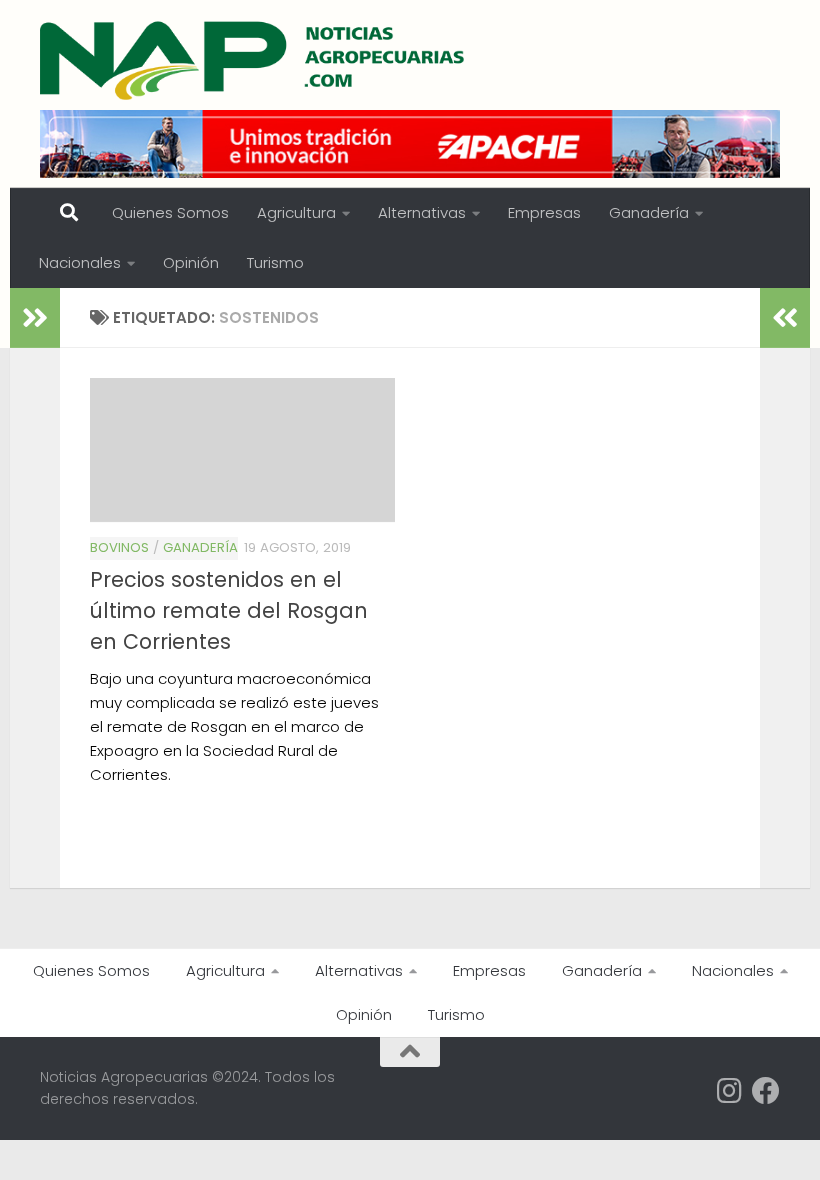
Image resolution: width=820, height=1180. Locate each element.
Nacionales (80, 262)
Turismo (275, 262)
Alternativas (422, 212)
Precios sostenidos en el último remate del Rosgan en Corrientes (229, 610)
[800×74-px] (410, 144)
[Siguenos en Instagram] (730, 1091)
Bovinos (119, 547)
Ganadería (649, 212)
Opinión (191, 262)
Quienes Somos (170, 212)
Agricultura (296, 212)
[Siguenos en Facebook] (766, 1091)
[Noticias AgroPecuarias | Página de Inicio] (254, 60)
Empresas (544, 212)
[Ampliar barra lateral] (35, 318)
